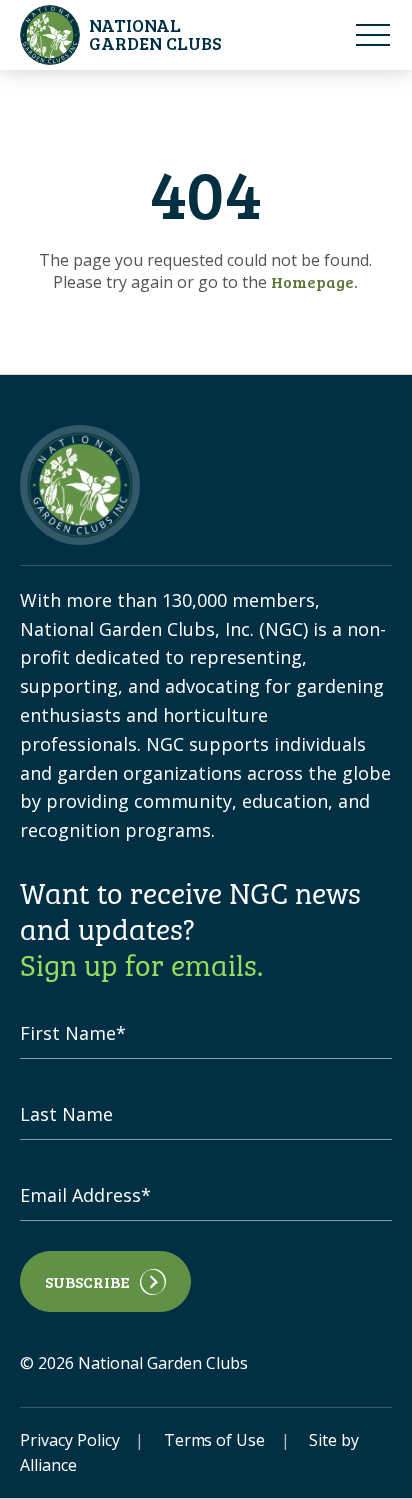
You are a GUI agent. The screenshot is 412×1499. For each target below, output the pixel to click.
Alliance (48, 1465)
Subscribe (87, 1281)
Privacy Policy (70, 1440)
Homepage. (314, 281)
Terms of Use (215, 1440)
